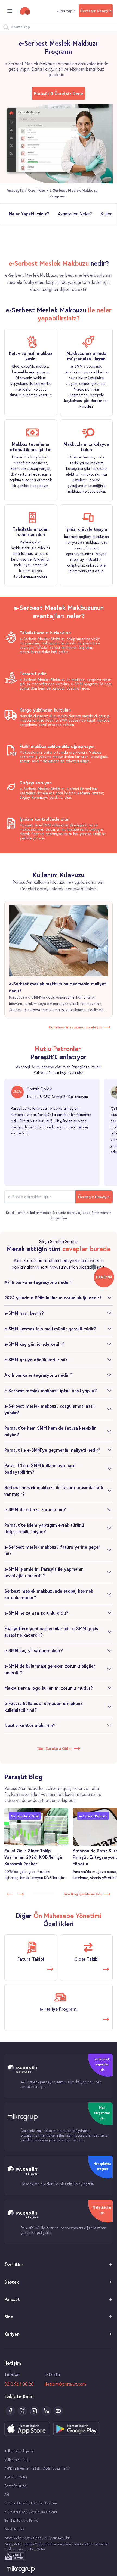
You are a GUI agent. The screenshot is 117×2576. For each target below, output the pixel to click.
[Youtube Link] (58, 2411)
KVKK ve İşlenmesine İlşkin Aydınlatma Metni (37, 2468)
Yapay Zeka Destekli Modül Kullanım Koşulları (38, 2538)
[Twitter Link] (22, 2411)
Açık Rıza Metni (16, 2477)
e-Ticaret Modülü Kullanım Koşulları (31, 2503)
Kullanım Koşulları (17, 2460)
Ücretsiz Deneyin (96, 11)
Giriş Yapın (66, 11)
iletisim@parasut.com (65, 2384)
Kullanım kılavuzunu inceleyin (75, 1027)
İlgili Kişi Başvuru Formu (21, 2520)
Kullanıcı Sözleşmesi (19, 2451)
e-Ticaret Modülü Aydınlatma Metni (31, 2512)
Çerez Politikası (16, 2486)
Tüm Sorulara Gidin (54, 1748)
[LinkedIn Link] (46, 2411)
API (7, 2494)
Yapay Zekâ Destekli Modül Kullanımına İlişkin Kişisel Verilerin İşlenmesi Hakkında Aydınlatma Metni (56, 2547)
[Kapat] (94, 1267)
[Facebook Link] (10, 2411)
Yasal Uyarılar (14, 2529)
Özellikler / (39, 190)
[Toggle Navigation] (10, 11)
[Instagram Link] (34, 2411)
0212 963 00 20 (19, 2384)
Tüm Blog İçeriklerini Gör (82, 1894)
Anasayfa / (17, 190)
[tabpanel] (59, 276)
